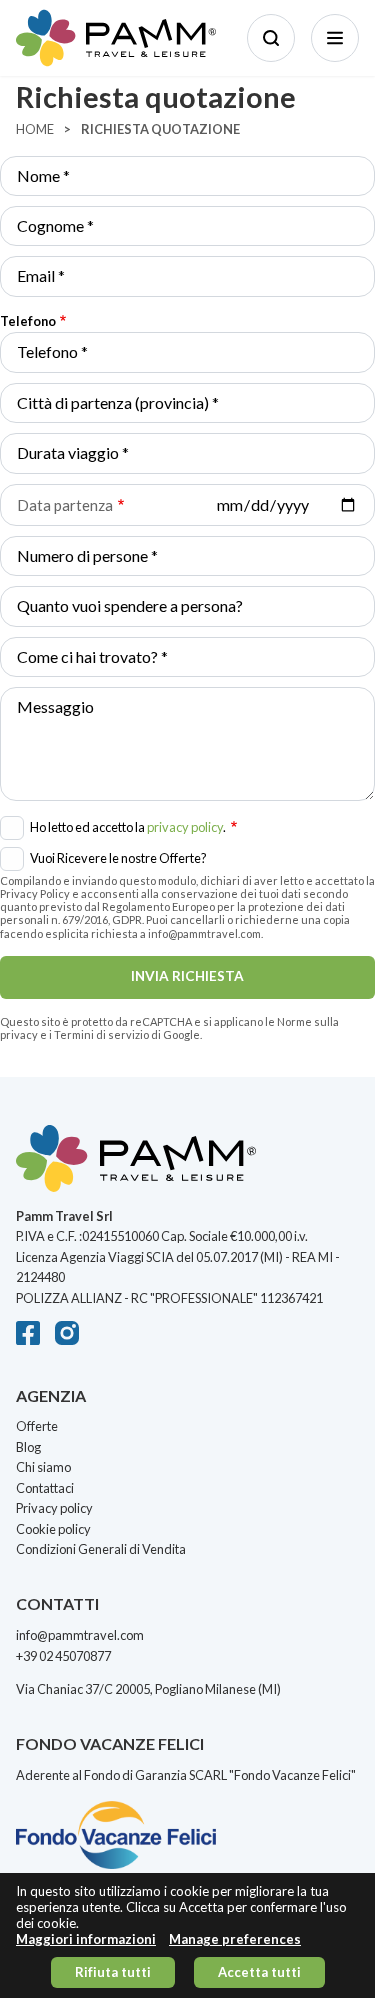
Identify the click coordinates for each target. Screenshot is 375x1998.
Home (35, 129)
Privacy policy (54, 1508)
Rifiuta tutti (113, 1972)
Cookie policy (53, 1529)
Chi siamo (43, 1467)
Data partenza (65, 505)
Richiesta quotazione (160, 129)
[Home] (116, 38)
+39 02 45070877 (63, 1656)
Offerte (37, 1426)
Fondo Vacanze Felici (292, 1775)
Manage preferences (235, 1939)
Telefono (28, 321)
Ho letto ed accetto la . (129, 825)
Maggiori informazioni (86, 1939)
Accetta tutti (259, 1972)
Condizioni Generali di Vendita (101, 1549)
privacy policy (185, 827)
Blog (28, 1447)
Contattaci (45, 1488)
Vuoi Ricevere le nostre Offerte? (118, 858)
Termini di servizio (101, 1034)
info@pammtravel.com (80, 1635)
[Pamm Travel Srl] (187, 1165)
